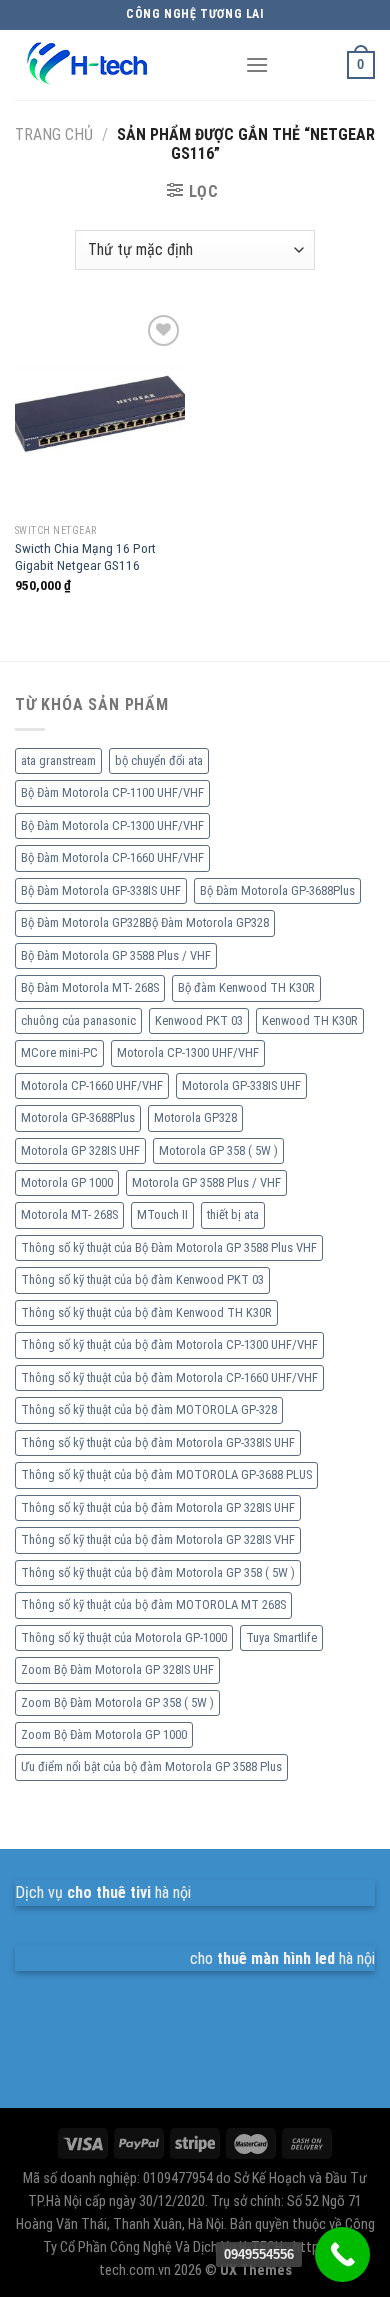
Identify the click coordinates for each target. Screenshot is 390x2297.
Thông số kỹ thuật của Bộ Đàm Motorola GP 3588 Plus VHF (169, 1247)
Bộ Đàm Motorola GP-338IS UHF (101, 890)
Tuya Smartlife (281, 1637)
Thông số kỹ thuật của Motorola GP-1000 (124, 1637)
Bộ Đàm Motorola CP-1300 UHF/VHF (112, 825)
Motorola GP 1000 (67, 1182)
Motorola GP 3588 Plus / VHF (206, 1182)
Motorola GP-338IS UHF (241, 1085)
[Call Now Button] (342, 2254)
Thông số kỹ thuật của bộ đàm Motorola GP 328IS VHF (158, 1539)
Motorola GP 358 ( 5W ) (218, 1150)
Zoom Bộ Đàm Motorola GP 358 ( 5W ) (117, 1702)
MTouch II (162, 1214)
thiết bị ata (233, 1214)
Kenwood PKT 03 (199, 1020)
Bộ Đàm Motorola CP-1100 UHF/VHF (112, 792)
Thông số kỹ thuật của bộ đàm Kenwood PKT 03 (142, 1279)
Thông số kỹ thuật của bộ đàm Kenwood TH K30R (146, 1312)
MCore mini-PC (59, 1052)
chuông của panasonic (78, 1020)
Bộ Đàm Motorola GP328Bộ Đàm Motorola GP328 (145, 922)
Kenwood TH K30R (310, 1020)
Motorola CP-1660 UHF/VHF (92, 1085)
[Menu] (257, 64)
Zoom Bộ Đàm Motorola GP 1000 (104, 1734)
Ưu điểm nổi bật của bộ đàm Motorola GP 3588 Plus (151, 1766)
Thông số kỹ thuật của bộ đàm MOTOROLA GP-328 (149, 1409)
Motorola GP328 (195, 1117)
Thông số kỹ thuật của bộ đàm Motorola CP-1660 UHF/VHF (169, 1377)
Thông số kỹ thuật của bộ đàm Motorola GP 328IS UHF (158, 1507)
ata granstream (58, 760)
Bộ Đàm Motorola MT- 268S (90, 987)
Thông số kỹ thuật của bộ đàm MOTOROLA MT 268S (153, 1604)
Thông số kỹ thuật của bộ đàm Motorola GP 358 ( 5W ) (158, 1572)
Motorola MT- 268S (69, 1214)
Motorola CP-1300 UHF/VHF (188, 1052)
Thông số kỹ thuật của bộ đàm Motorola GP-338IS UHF (158, 1442)
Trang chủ (54, 134)
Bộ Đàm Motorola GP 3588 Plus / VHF (116, 955)
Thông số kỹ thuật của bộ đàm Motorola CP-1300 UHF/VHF (169, 1344)
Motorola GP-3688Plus (78, 1117)
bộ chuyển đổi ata (159, 760)
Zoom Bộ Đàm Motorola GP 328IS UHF (117, 1669)
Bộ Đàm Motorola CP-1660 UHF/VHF (112, 857)
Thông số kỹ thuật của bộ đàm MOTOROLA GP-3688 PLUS (166, 1474)
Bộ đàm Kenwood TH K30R (246, 987)
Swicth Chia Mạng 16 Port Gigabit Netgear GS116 (85, 557)
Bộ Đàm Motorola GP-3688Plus (277, 890)
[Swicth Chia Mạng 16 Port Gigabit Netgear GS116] (100, 412)
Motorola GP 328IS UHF (80, 1150)
